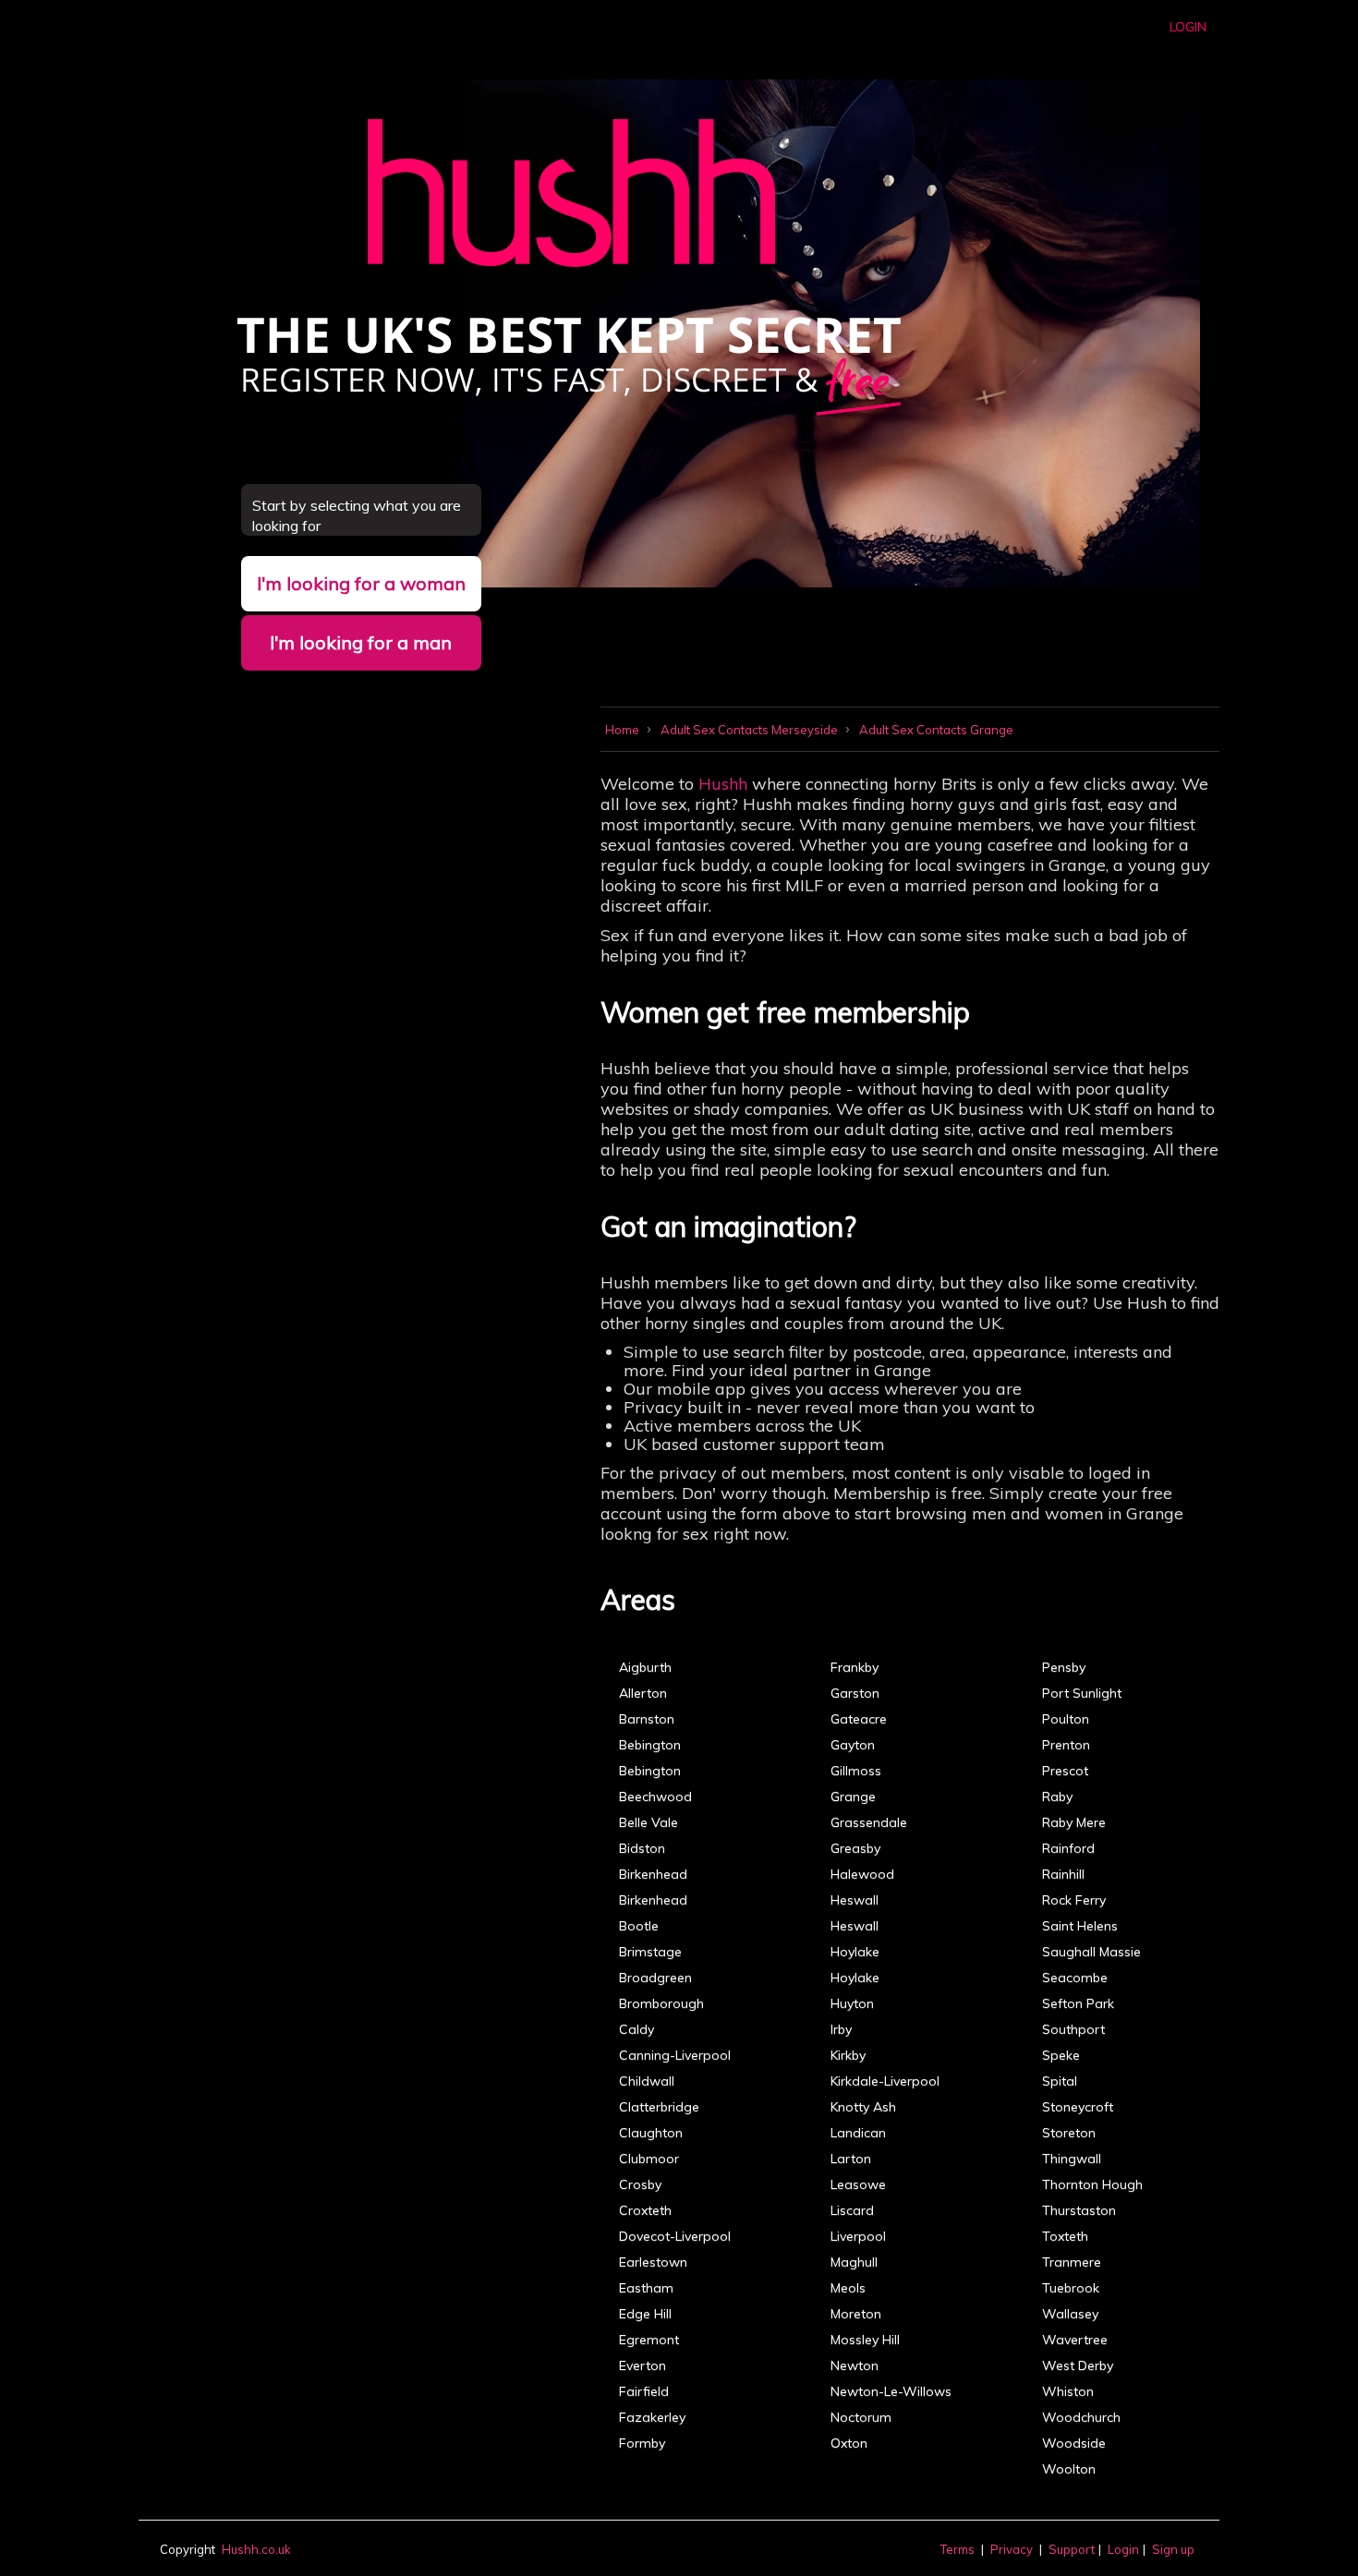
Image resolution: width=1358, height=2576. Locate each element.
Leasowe (858, 2184)
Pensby (1064, 1667)
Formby (642, 2443)
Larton (851, 2159)
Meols (848, 2288)
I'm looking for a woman (361, 583)
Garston (855, 1693)
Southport (1073, 2029)
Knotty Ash (863, 2107)
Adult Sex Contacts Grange (936, 730)
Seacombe (1075, 1977)
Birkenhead (653, 1874)
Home (624, 730)
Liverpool (858, 2236)
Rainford (1068, 1848)
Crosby (640, 2184)
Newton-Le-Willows (891, 2391)
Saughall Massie (1091, 1952)
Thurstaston (1079, 2210)
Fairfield (644, 2391)
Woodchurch (1081, 2417)
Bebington (650, 1745)
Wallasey (1070, 2314)
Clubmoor (649, 2159)
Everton (643, 2365)
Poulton (1066, 1719)
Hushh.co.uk (256, 2549)
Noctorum (861, 2417)
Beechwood (655, 1796)
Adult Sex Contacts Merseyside (751, 730)
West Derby (1078, 2365)
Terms (958, 2549)
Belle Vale (649, 1822)
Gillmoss (856, 1771)
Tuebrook (1071, 2288)
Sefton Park (1078, 2003)
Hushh (723, 784)
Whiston (1068, 2391)
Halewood (862, 1874)
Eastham (646, 2288)
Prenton (1066, 1745)
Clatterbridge (659, 2107)
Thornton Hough (1092, 2184)
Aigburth (645, 1667)
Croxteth (645, 2210)
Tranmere (1072, 2262)
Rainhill (1063, 1874)
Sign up (1173, 2549)
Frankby (855, 1667)
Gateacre (859, 1719)
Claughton (651, 2133)
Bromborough (661, 2003)
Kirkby (848, 2055)
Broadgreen (655, 1977)
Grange (853, 1796)
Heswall (855, 1900)
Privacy (1012, 2549)
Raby (1057, 1796)
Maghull (854, 2262)
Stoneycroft (1078, 2107)
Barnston (647, 1719)
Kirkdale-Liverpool (885, 2081)
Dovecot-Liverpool (675, 2236)
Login (1188, 27)
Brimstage (650, 1952)
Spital (1060, 2081)
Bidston (642, 1848)
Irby (841, 2029)
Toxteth (1065, 2236)
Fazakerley (652, 2417)
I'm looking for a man (361, 642)
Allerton (643, 1693)
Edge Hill (645, 2314)
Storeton (1069, 2133)
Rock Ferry (1074, 1900)
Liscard (852, 2210)
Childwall (647, 2081)
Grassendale (869, 1822)
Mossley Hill (865, 2340)
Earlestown (653, 2262)
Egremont (649, 2340)
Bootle (639, 1926)
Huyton (852, 2003)
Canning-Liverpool (675, 2055)
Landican (858, 2133)
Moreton (856, 2314)
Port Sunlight (1082, 1693)
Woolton (1069, 2469)
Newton (855, 2365)
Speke (1061, 2055)
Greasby (855, 1848)
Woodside (1074, 2443)
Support (1072, 2549)
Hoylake (855, 1952)
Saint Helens (1080, 1926)
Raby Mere (1074, 1822)
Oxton (849, 2443)
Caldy (637, 2029)
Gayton (853, 1745)
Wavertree (1075, 2340)
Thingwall (1072, 2159)
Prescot (1065, 1771)
